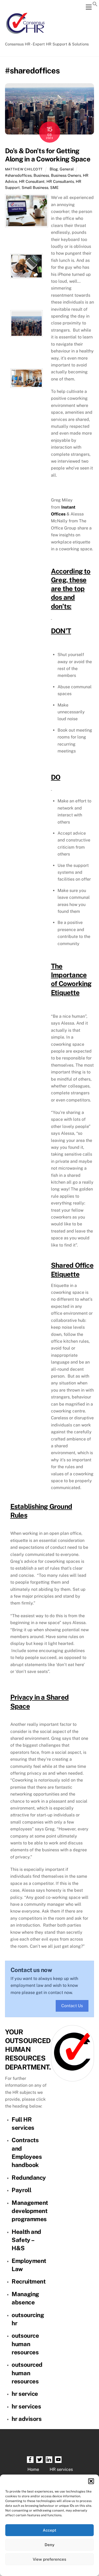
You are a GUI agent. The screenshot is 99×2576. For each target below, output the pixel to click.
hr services (26, 2406)
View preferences (49, 2559)
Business (41, 175)
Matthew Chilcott (24, 169)
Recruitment (29, 2281)
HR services (61, 2469)
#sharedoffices (18, 175)
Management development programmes (30, 2211)
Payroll (21, 2190)
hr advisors (27, 2419)
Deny (49, 2545)
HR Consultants (60, 181)
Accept (49, 2530)
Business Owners (66, 175)
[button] (91, 2481)
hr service (25, 2394)
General (67, 169)
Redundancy (29, 2178)
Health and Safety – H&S (26, 2240)
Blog (54, 169)
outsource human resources (25, 2344)
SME (54, 187)
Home (33, 2469)
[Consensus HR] (25, 37)
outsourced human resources (27, 2373)
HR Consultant (32, 181)
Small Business (35, 187)
